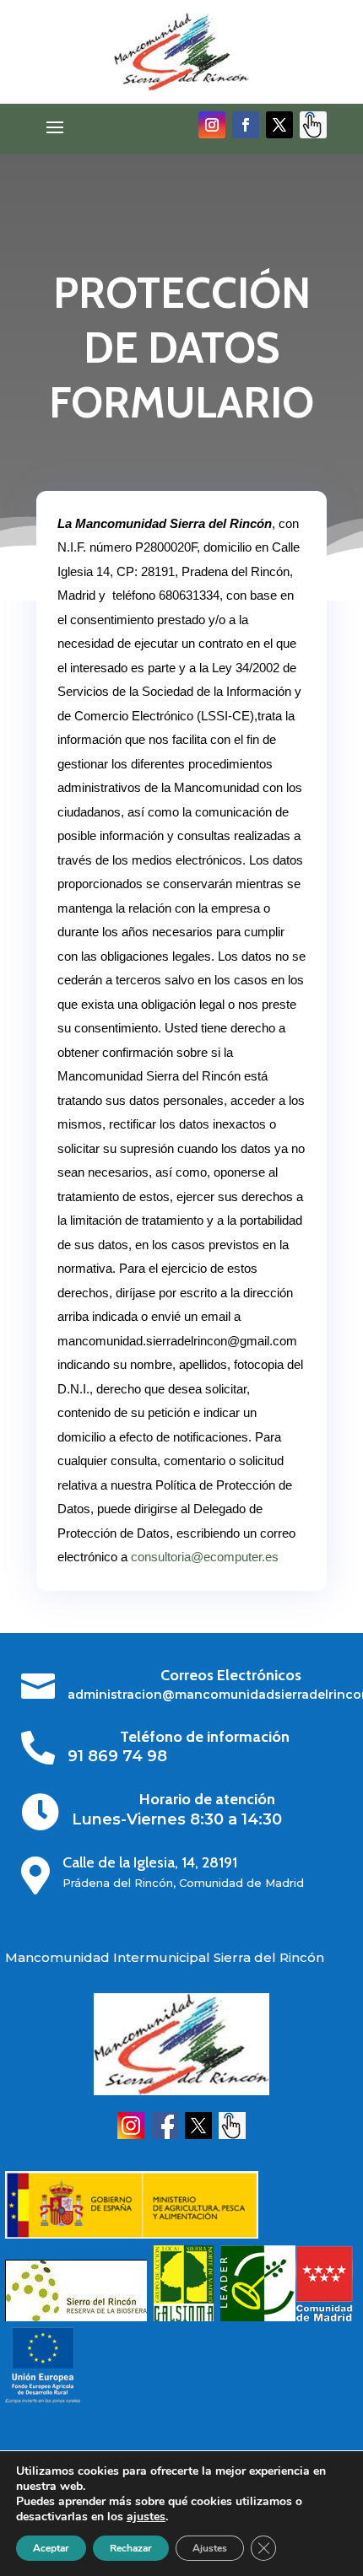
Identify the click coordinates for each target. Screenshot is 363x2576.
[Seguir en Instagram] (212, 125)
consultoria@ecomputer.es (205, 1557)
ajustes (146, 2517)
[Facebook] (165, 2135)
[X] (198, 2135)
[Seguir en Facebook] (246, 125)
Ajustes (210, 2548)
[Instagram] (131, 2135)
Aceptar (51, 2548)
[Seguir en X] (279, 125)
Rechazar (131, 2548)
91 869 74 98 (117, 1756)
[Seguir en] (313, 125)
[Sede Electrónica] (232, 2135)
